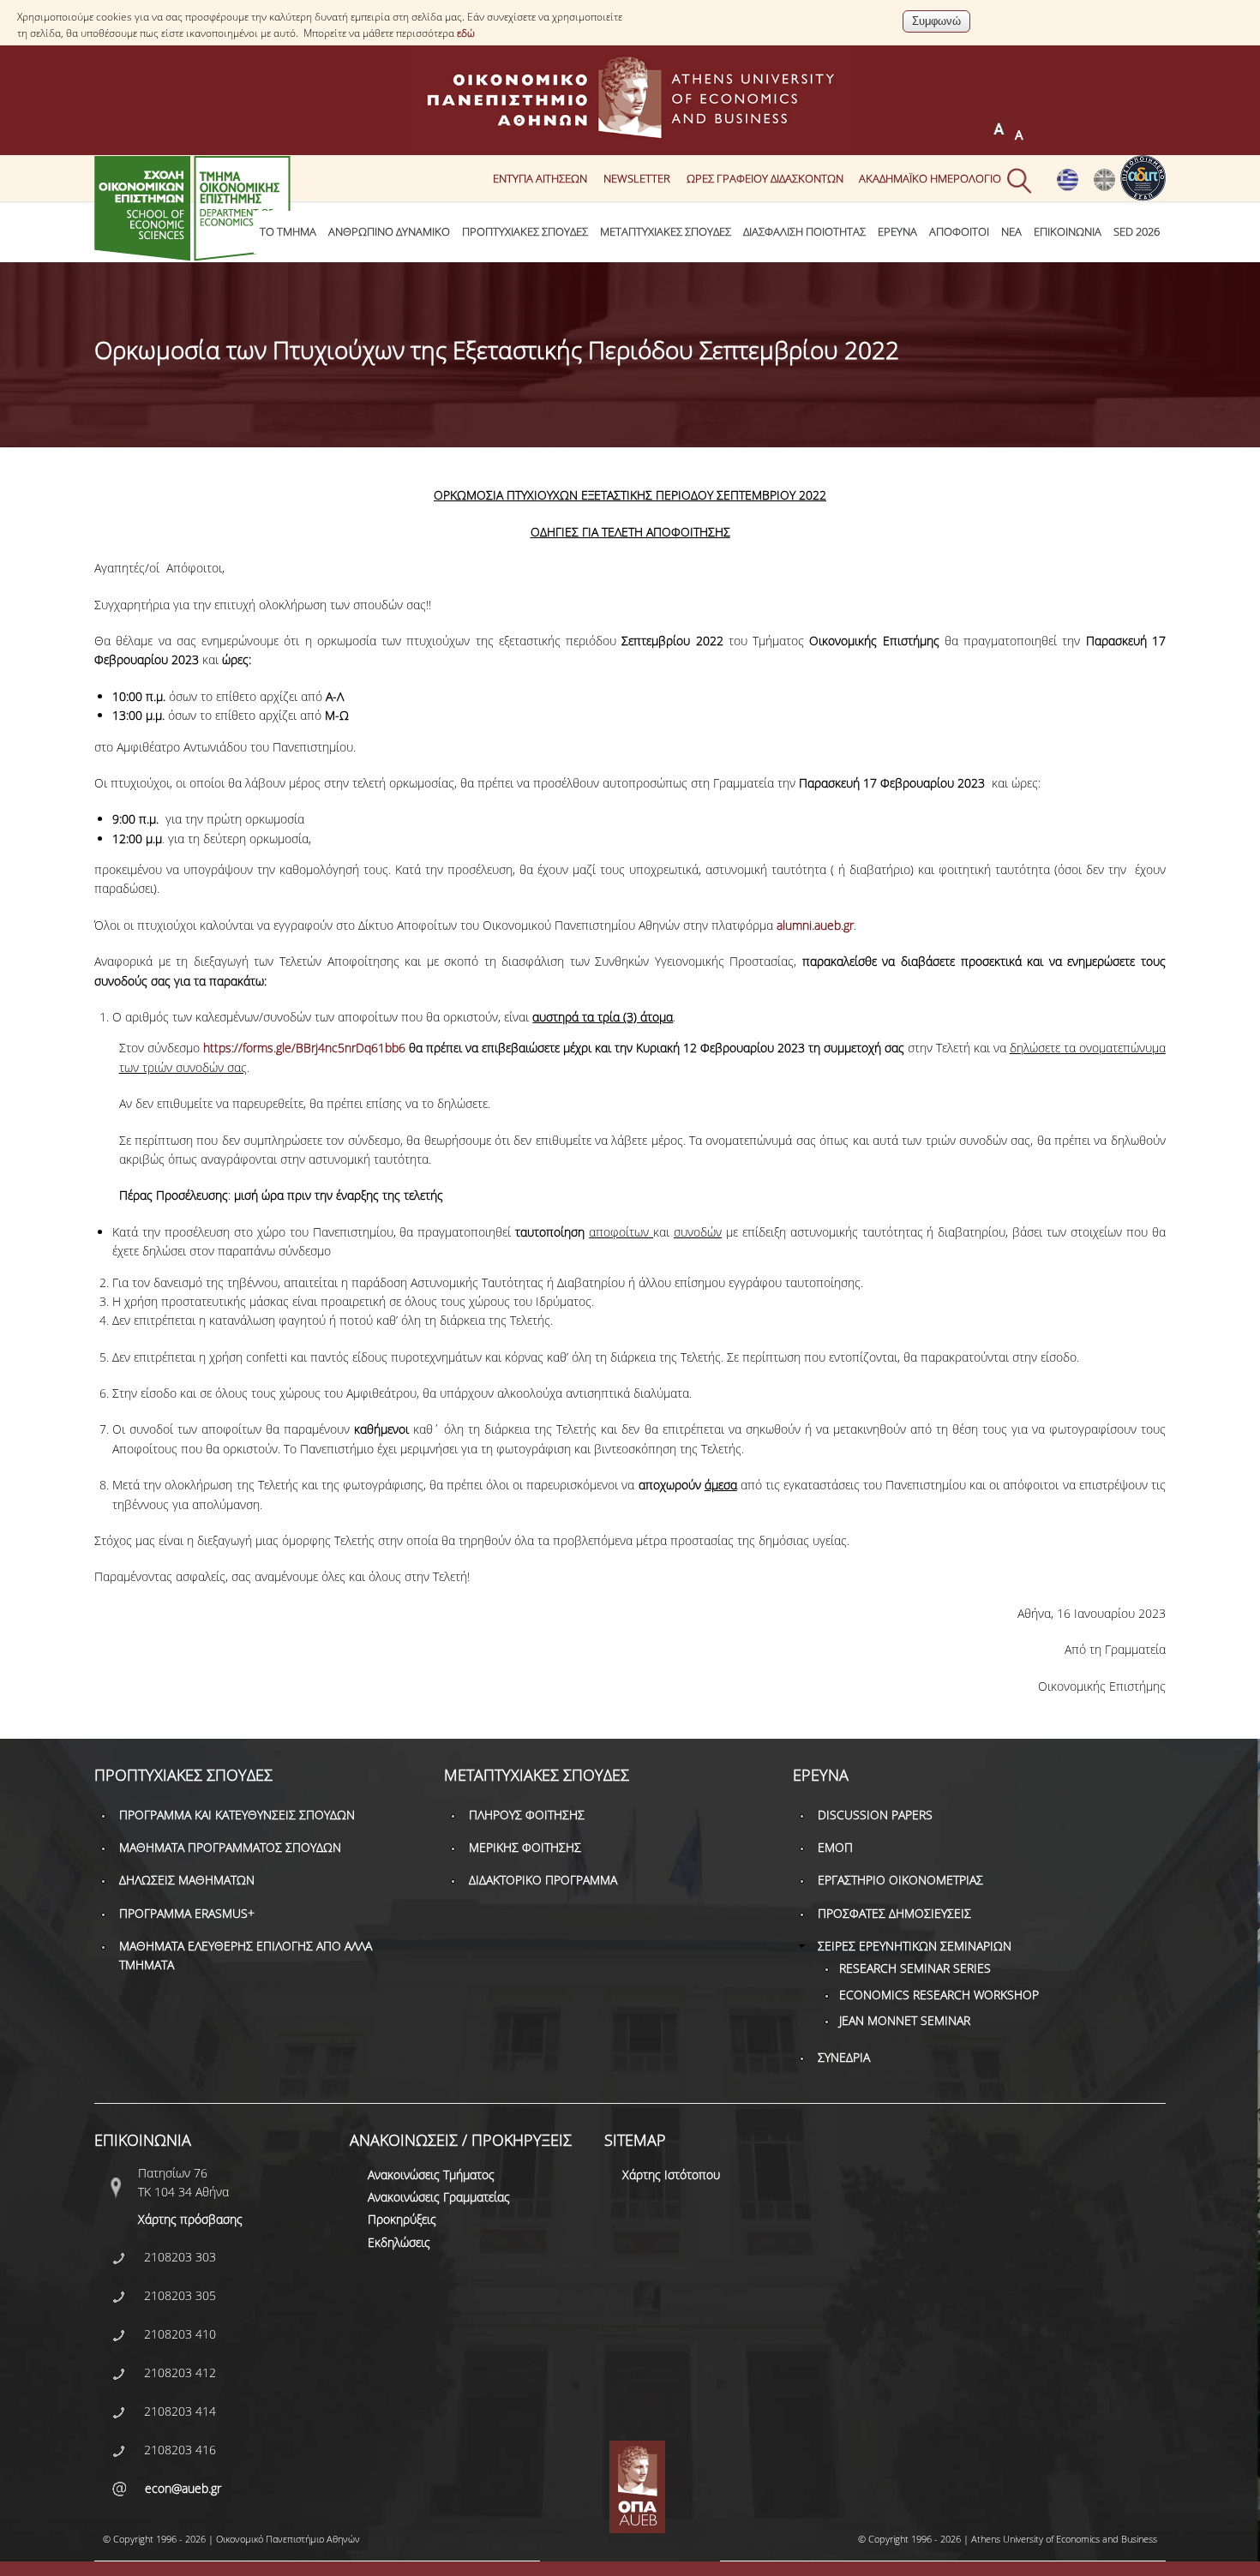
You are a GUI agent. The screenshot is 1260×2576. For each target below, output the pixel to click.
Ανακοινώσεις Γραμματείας (439, 2197)
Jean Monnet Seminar (905, 2020)
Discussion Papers (875, 1815)
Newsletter (637, 178)
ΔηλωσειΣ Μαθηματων (187, 1880)
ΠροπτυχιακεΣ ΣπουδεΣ (525, 232)
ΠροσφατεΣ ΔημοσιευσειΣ (894, 1913)
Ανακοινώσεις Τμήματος (431, 2175)
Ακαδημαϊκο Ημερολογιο (930, 178)
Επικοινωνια (1068, 232)
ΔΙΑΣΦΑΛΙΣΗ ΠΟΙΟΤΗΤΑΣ (804, 232)
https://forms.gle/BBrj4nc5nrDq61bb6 (304, 1048)
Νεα (1011, 232)
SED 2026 (1137, 232)
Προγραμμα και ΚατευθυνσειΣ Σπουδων (237, 1815)
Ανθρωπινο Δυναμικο (389, 232)
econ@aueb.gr (183, 2488)
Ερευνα (897, 232)
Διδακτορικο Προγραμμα (543, 1880)
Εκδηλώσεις (399, 2242)
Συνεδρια (844, 2057)
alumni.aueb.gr (815, 925)
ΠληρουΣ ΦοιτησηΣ (527, 1815)
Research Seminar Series (915, 1968)
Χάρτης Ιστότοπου (671, 2175)
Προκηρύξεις (402, 2219)
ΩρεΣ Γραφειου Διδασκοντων (765, 178)
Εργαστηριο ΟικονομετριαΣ (900, 1880)
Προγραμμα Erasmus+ (187, 1913)
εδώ (466, 33)
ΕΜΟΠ (835, 1847)
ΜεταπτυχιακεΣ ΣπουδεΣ (666, 232)
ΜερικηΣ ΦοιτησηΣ (525, 1847)
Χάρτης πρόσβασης (190, 2219)
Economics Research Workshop (939, 1995)
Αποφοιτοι (959, 232)
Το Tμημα (288, 232)
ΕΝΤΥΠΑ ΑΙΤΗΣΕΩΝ (540, 178)
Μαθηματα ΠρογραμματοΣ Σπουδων (230, 1847)
